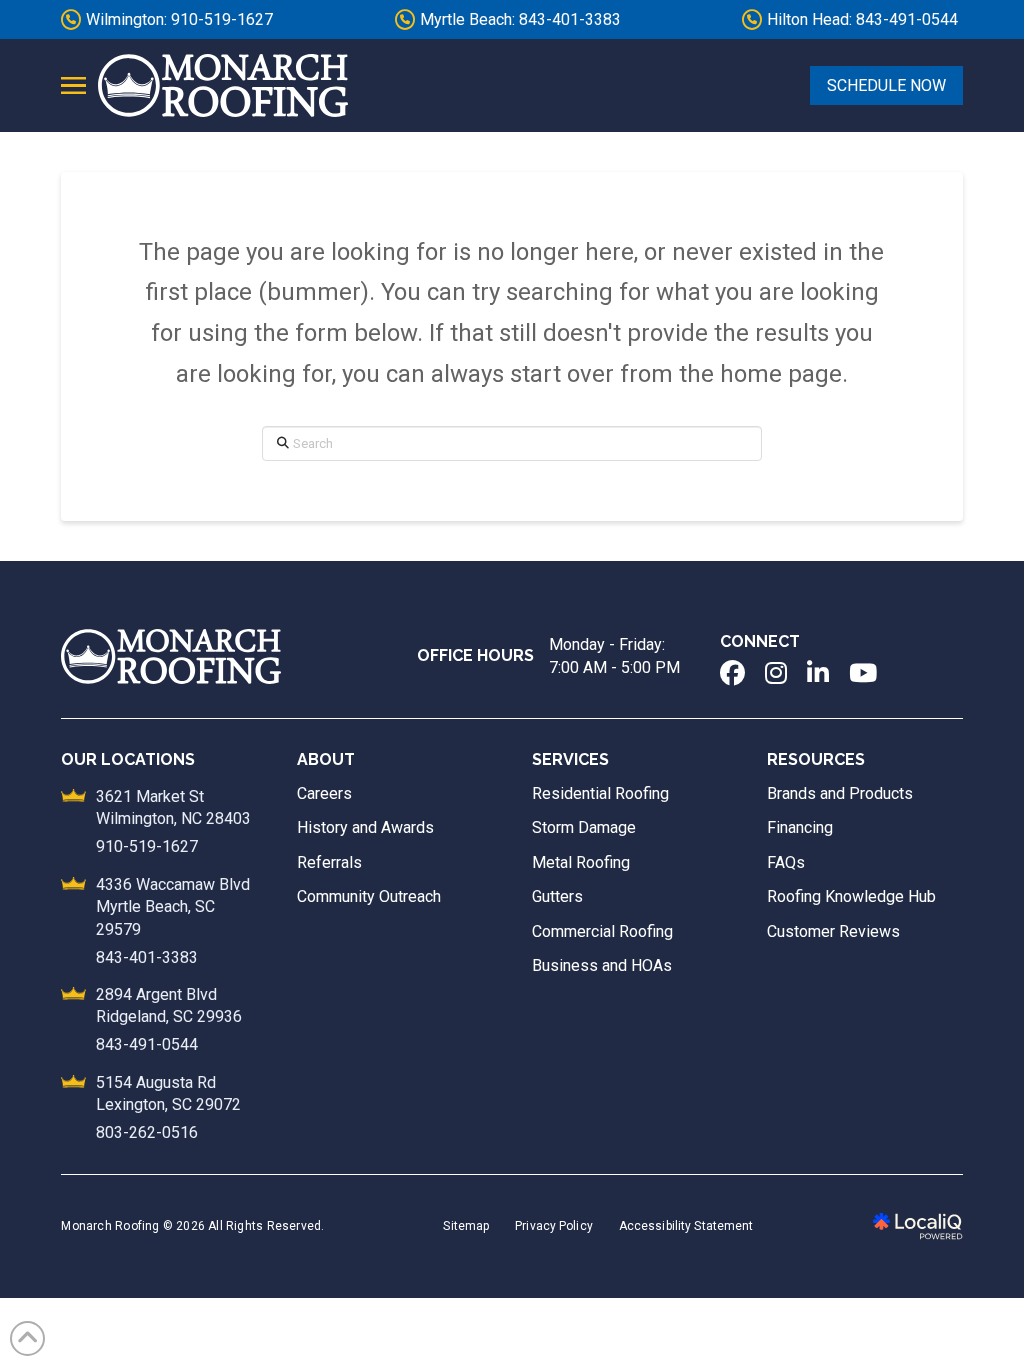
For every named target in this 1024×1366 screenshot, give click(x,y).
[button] (73, 86)
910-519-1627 (147, 846)
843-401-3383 (147, 957)
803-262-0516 (147, 1132)
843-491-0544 (147, 1044)
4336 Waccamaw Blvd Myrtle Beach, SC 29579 (173, 907)
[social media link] (732, 673)
